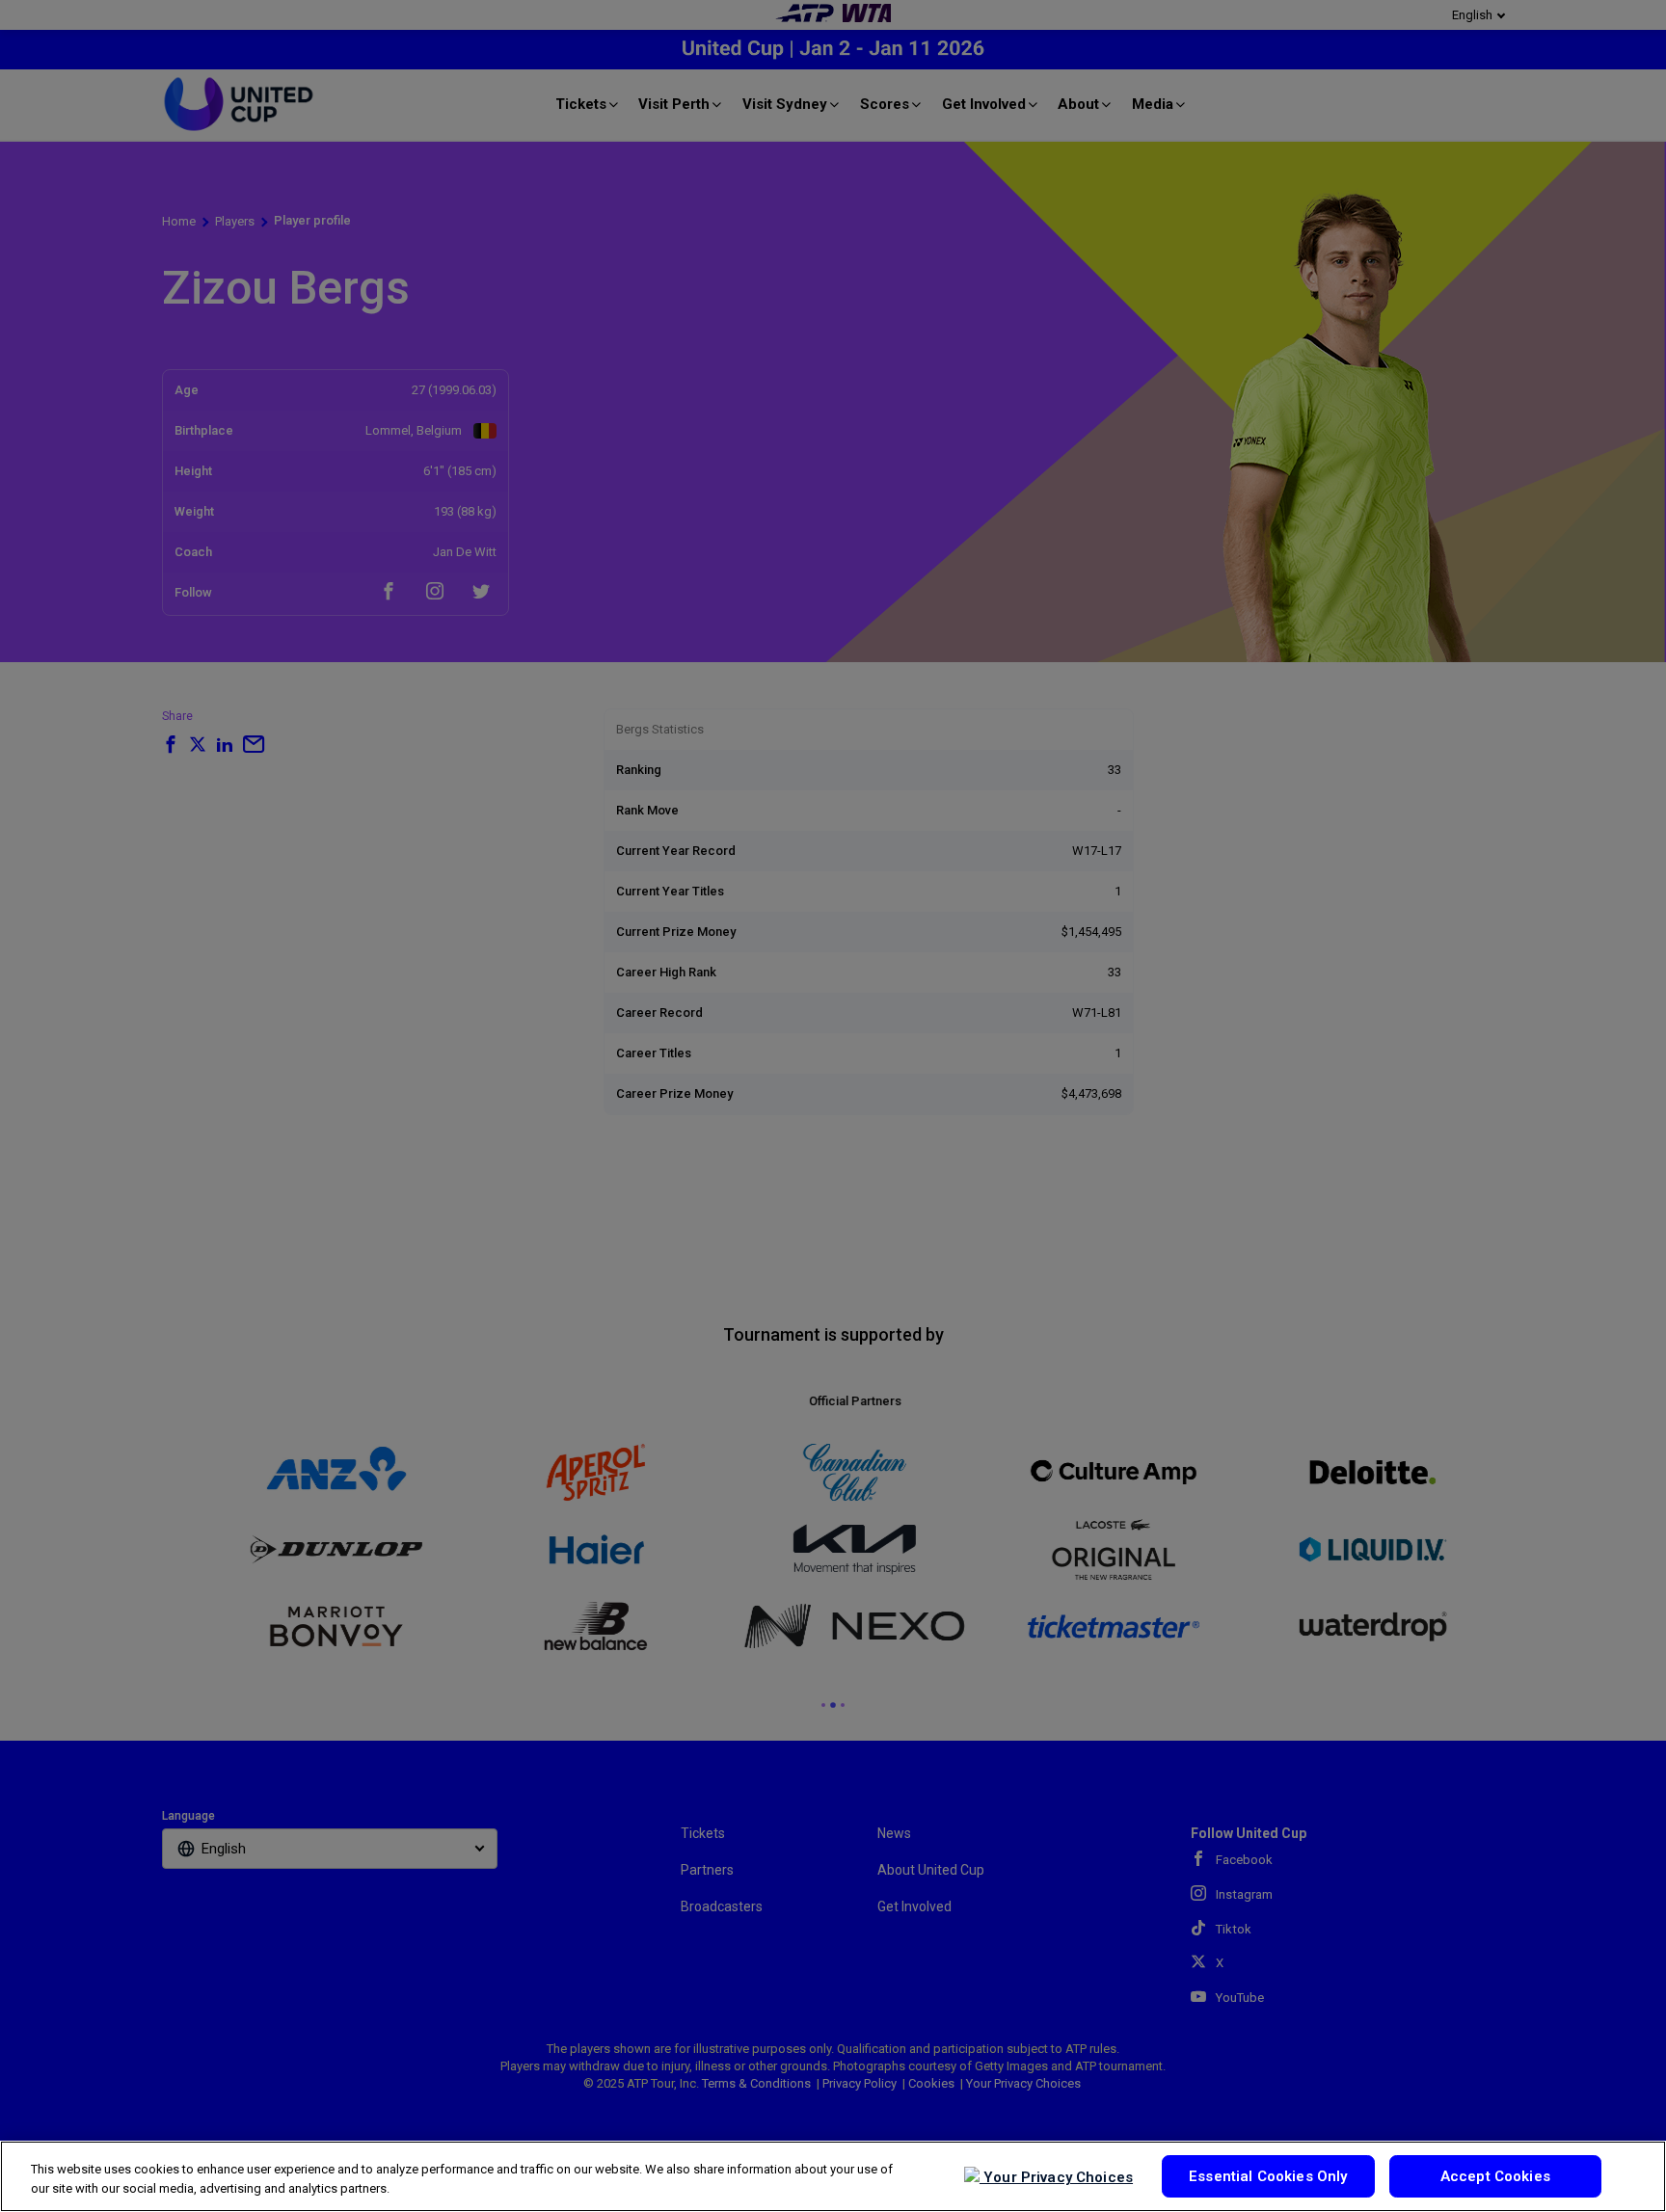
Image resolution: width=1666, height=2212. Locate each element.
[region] (833, 2176)
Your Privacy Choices (1056, 2177)
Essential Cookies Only (1268, 2176)
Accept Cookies (1495, 2176)
